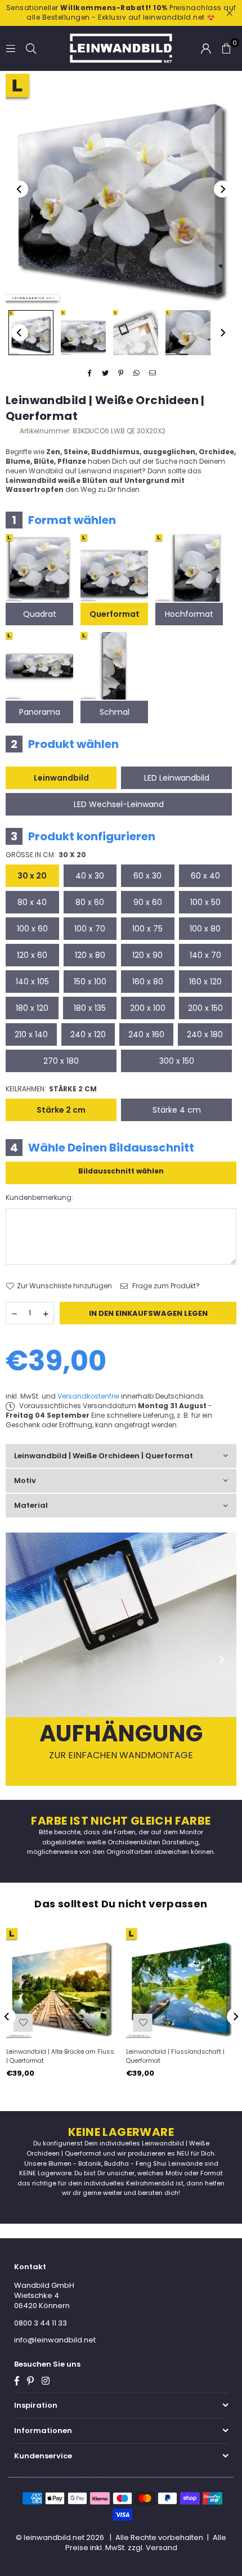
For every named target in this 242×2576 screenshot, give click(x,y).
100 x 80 (205, 929)
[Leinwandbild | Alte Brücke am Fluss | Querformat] (61, 1983)
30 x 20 (32, 876)
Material (31, 1505)
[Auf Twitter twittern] (106, 374)
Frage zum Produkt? (165, 1286)
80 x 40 (32, 902)
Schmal (115, 712)
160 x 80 (148, 982)
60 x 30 (147, 876)
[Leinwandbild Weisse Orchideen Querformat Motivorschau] (83, 333)
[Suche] (31, 48)
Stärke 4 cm (177, 1110)
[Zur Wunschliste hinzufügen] (23, 2023)
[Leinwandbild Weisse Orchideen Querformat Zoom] (188, 333)
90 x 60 (148, 902)
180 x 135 (90, 1008)
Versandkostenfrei (88, 1396)
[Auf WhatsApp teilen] (137, 374)
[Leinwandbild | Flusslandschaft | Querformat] (181, 1983)
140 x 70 (205, 955)
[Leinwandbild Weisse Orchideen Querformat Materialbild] (136, 333)
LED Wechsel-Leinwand (119, 804)
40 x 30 (90, 876)
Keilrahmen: (51, 1089)
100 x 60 (32, 929)
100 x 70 (90, 929)
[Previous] (20, 189)
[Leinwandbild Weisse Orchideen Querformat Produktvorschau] (31, 333)
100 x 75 (147, 929)
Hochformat (189, 614)
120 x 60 (32, 955)
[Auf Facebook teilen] (90, 374)
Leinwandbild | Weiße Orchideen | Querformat (104, 1456)
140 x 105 (32, 982)
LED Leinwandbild (177, 778)
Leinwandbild (61, 778)
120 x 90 (147, 955)
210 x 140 (31, 1034)
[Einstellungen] (206, 48)
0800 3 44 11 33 (41, 2323)
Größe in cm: (46, 855)
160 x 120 (205, 982)
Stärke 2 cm (61, 1110)
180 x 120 (32, 1008)
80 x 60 (90, 902)
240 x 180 (205, 1034)
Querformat (115, 614)
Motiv (25, 1480)
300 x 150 (177, 1061)
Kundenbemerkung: (39, 1198)
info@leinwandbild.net (55, 2340)
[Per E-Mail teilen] (153, 374)
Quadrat (40, 614)
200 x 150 (205, 1008)
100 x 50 (205, 902)
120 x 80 (90, 955)
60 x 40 (205, 876)
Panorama (40, 712)
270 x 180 (61, 1061)
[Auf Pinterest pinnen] (121, 374)
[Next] (222, 189)
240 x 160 (146, 1034)
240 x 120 (88, 1034)
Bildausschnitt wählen (121, 1171)
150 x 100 (90, 982)
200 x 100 (148, 1008)
